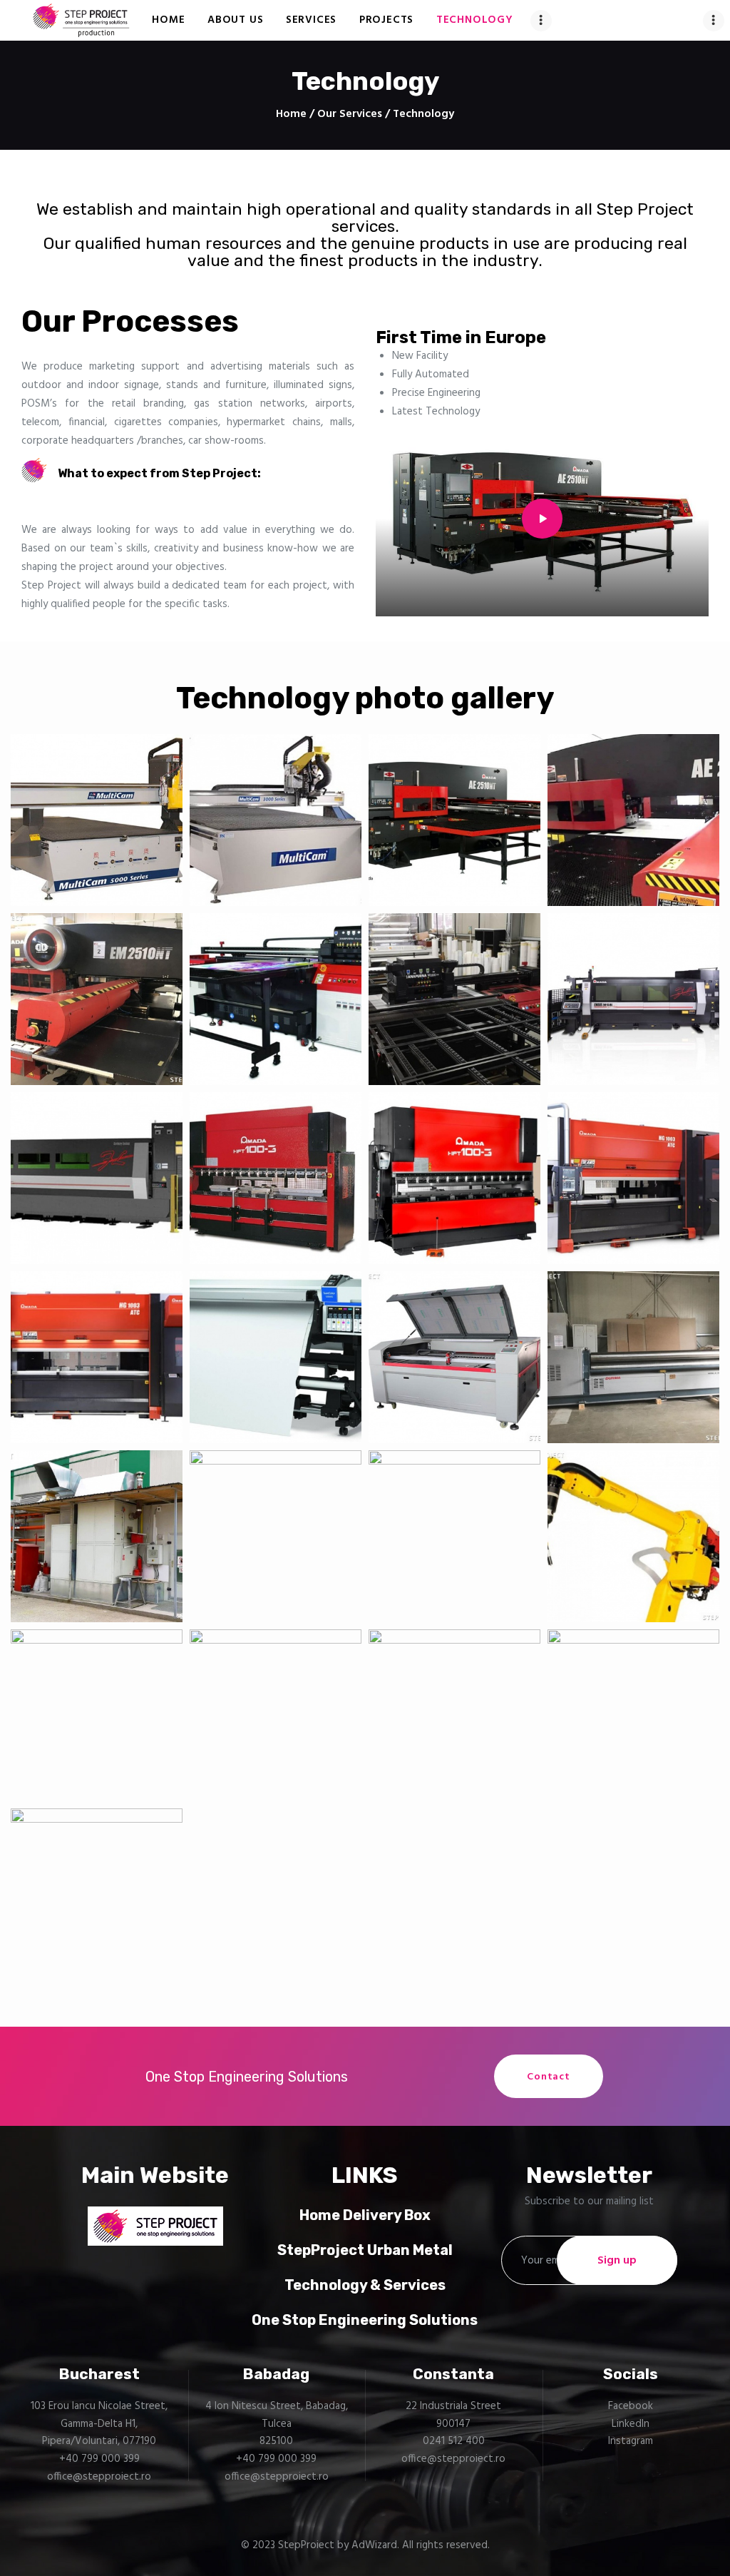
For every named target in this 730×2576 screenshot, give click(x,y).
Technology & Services (365, 2285)
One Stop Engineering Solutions (365, 2320)
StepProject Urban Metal (365, 2250)
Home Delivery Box (365, 2215)
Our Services (350, 114)
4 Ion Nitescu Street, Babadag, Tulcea (277, 2415)
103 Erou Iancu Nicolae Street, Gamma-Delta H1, (99, 2415)
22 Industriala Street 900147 (453, 2415)
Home (291, 114)
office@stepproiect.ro (99, 2477)
